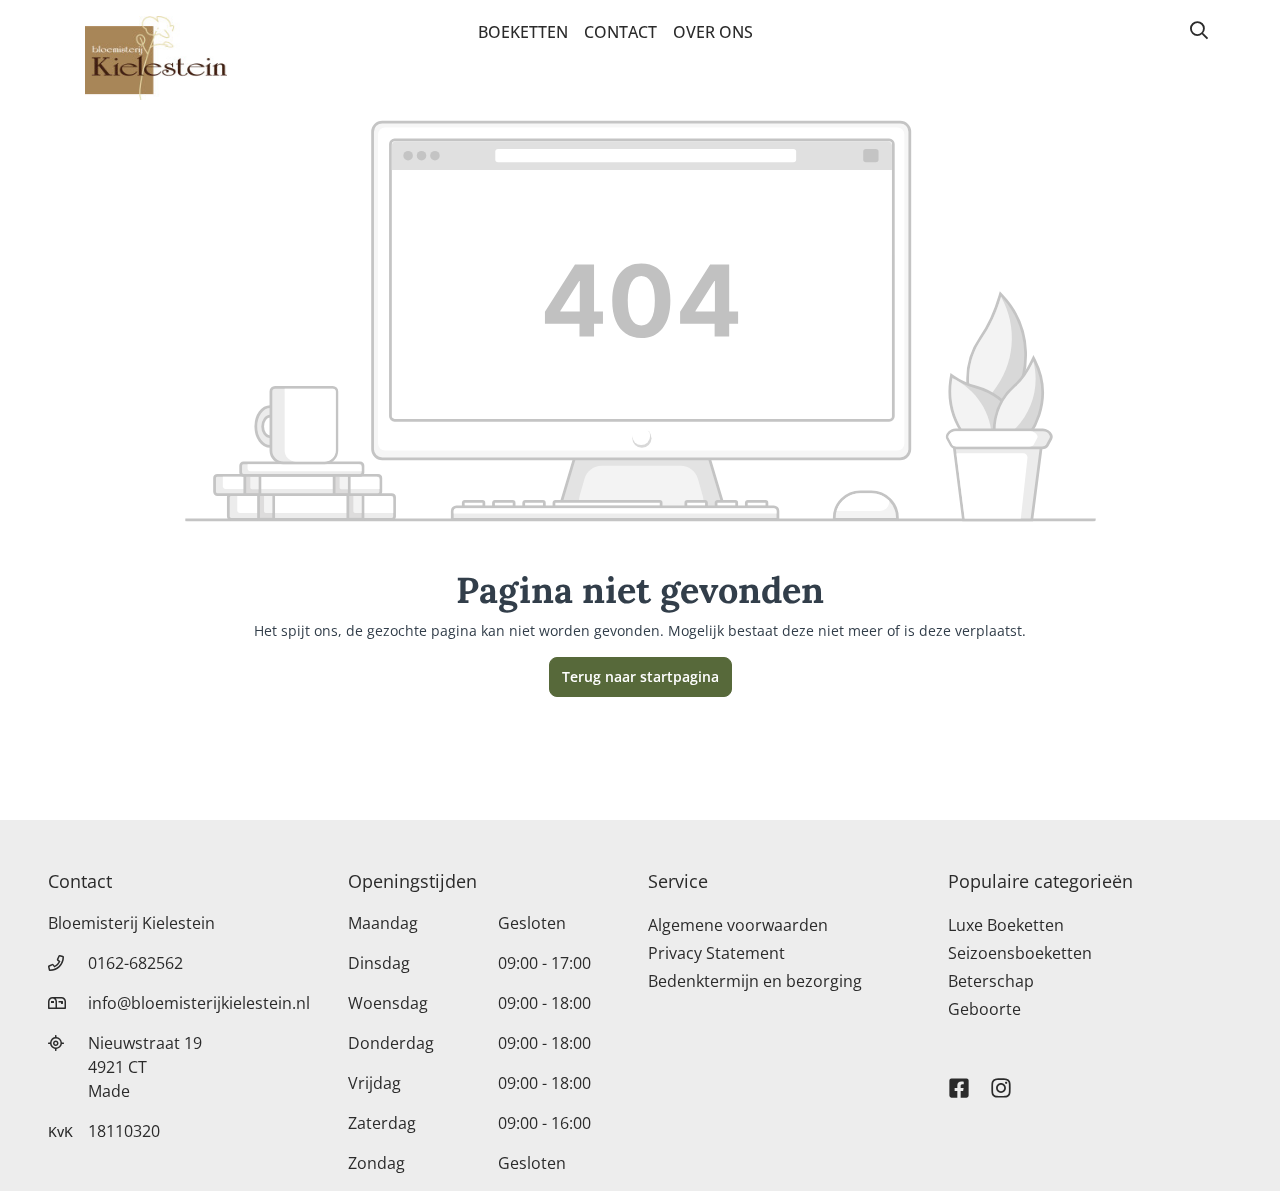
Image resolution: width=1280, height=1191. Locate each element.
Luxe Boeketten (1006, 925)
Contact (620, 32)
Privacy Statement (716, 953)
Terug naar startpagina (640, 676)
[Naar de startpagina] (156, 58)
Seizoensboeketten (1020, 953)
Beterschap (991, 981)
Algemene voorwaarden (738, 925)
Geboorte (984, 1009)
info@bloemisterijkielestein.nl (199, 1003)
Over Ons (713, 32)
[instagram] (1001, 1079)
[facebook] (959, 1079)
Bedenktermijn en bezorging (755, 981)
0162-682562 (135, 963)
